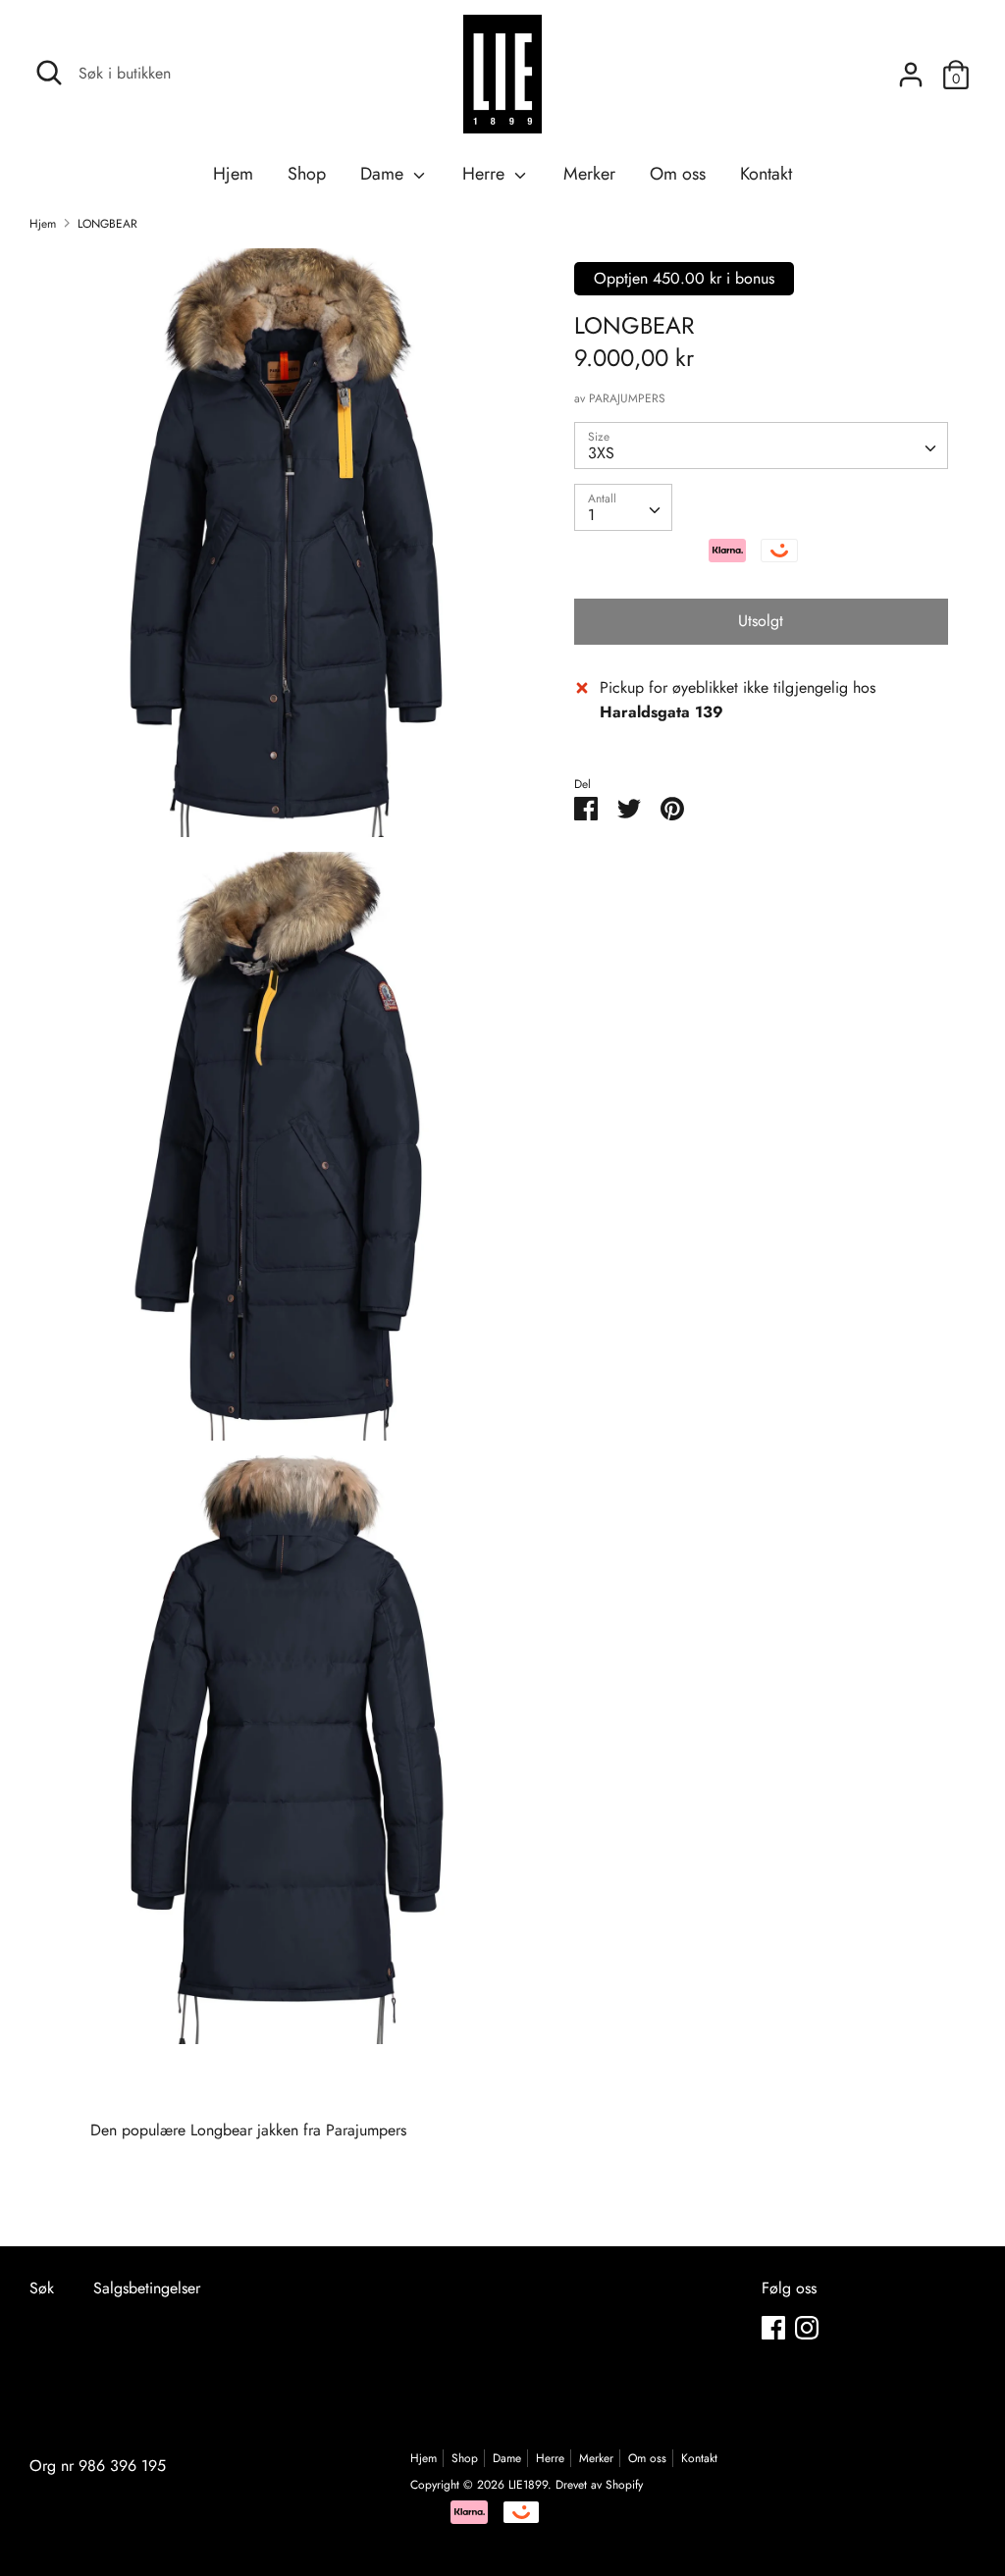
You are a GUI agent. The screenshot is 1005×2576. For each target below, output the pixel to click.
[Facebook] (773, 2327)
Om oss (678, 174)
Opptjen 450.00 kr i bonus (684, 278)
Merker (589, 174)
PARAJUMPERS (627, 398)
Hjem (233, 174)
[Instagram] (807, 2327)
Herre (486, 174)
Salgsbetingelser (147, 2288)
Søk (42, 2288)
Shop (307, 174)
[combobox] (761, 446)
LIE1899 (528, 2485)
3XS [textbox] (601, 453)
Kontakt (766, 174)
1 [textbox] (591, 515)
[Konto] (911, 67)
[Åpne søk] (49, 73)
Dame (384, 174)
